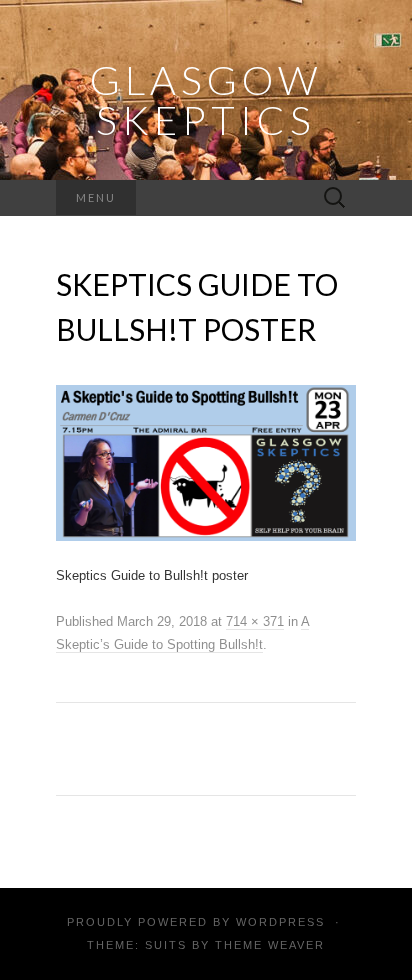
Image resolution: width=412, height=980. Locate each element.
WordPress (280, 922)
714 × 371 (255, 621)
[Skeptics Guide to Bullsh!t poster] (206, 462)
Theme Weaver (270, 945)
